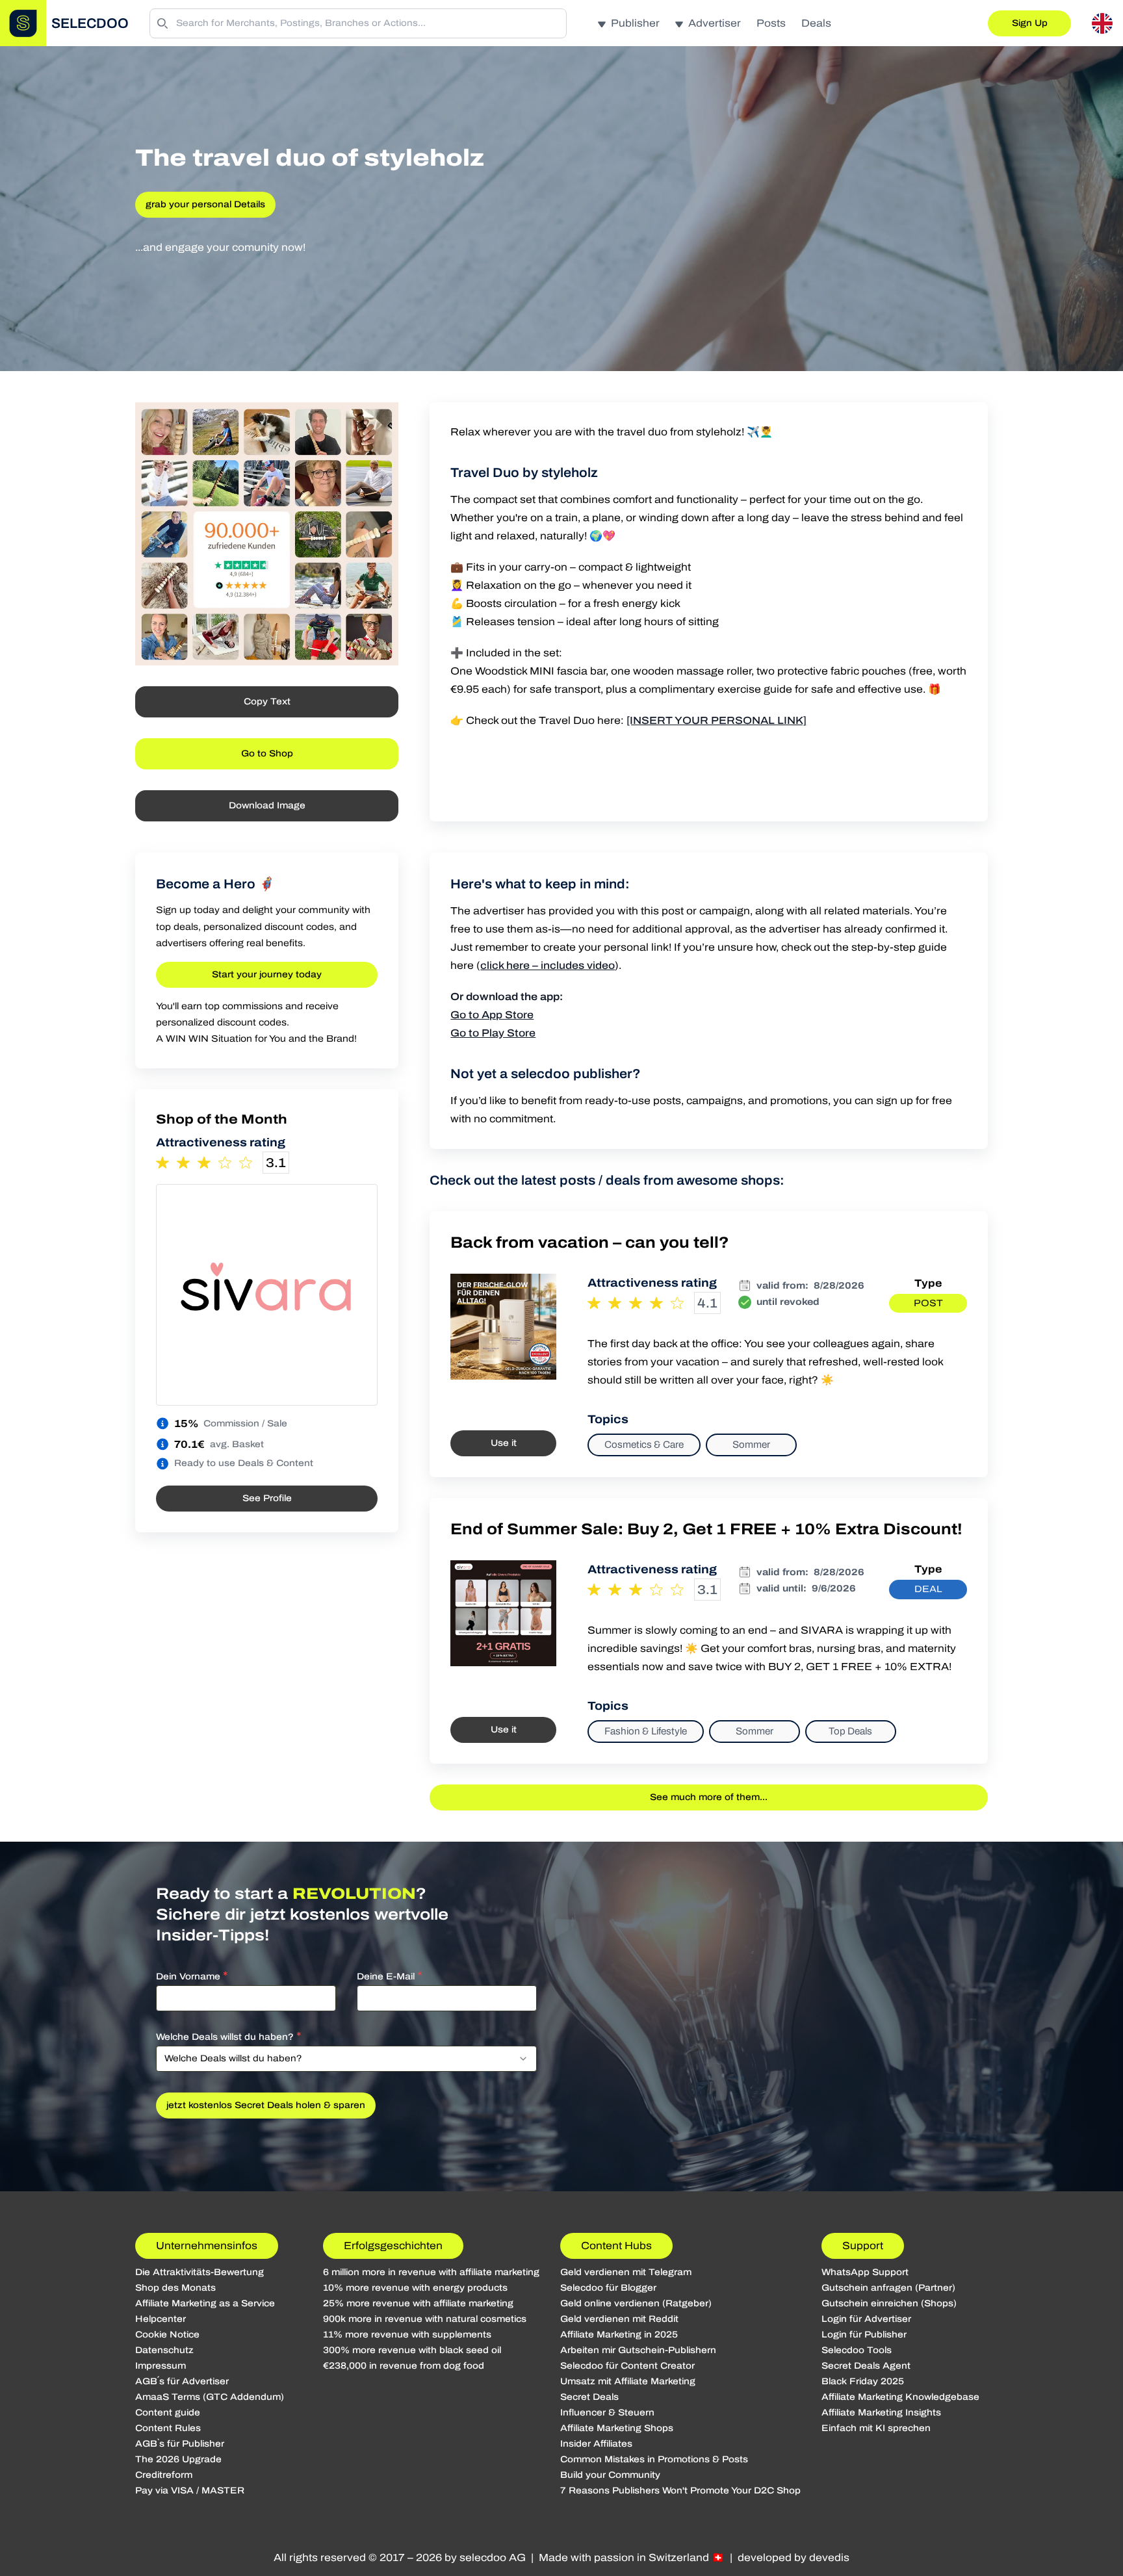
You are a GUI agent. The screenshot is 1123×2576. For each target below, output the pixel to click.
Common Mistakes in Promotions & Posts (654, 2459)
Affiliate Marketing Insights (881, 2413)
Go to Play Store (493, 1033)
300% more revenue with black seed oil (412, 2350)
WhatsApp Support (865, 2272)
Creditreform (164, 2475)
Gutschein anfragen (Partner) (888, 2288)
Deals (816, 23)
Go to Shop (267, 753)
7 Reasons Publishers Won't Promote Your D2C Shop (680, 2491)
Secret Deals (589, 2397)
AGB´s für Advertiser (182, 2381)
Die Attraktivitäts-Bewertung (200, 2272)
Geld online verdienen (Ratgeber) (636, 2303)
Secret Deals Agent (866, 2366)
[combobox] (346, 2059)
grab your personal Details (205, 204)
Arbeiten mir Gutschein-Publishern (638, 2350)
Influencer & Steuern (607, 2413)
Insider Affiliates (596, 2444)
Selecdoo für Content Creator (627, 2366)
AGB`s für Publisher (180, 2444)
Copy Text (267, 702)
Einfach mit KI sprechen (876, 2428)
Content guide (168, 2413)
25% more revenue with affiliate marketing (418, 2303)
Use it (504, 1443)
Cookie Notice (167, 2335)
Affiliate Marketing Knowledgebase (900, 2397)
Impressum (161, 2366)
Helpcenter (161, 2319)
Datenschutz (164, 2350)
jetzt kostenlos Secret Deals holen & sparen (266, 2105)
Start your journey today (267, 974)
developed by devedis (794, 2557)
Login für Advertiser (866, 2319)
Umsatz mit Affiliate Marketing (628, 2381)
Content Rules (168, 2428)
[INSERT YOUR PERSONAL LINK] (716, 720)
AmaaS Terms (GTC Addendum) (210, 2397)
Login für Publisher (864, 2335)
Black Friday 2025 (863, 2381)
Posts (771, 23)
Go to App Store (492, 1015)
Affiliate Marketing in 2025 (619, 2335)
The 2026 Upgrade (178, 2459)
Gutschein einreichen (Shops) (889, 2303)
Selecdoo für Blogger (608, 2288)
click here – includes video (548, 965)
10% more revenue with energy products (415, 2288)
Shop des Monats (175, 2288)
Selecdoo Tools (857, 2350)
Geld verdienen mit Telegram (626, 2272)
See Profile (267, 1498)
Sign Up (1030, 23)
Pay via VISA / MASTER (190, 2491)
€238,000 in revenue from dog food (404, 2366)
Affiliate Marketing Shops (617, 2428)
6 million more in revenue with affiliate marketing (431, 2272)
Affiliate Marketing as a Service (205, 2303)
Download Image (267, 805)
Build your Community (610, 2475)
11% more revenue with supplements (407, 2335)
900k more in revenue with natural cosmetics (425, 2319)
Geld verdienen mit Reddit (619, 2319)
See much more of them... (709, 1797)
